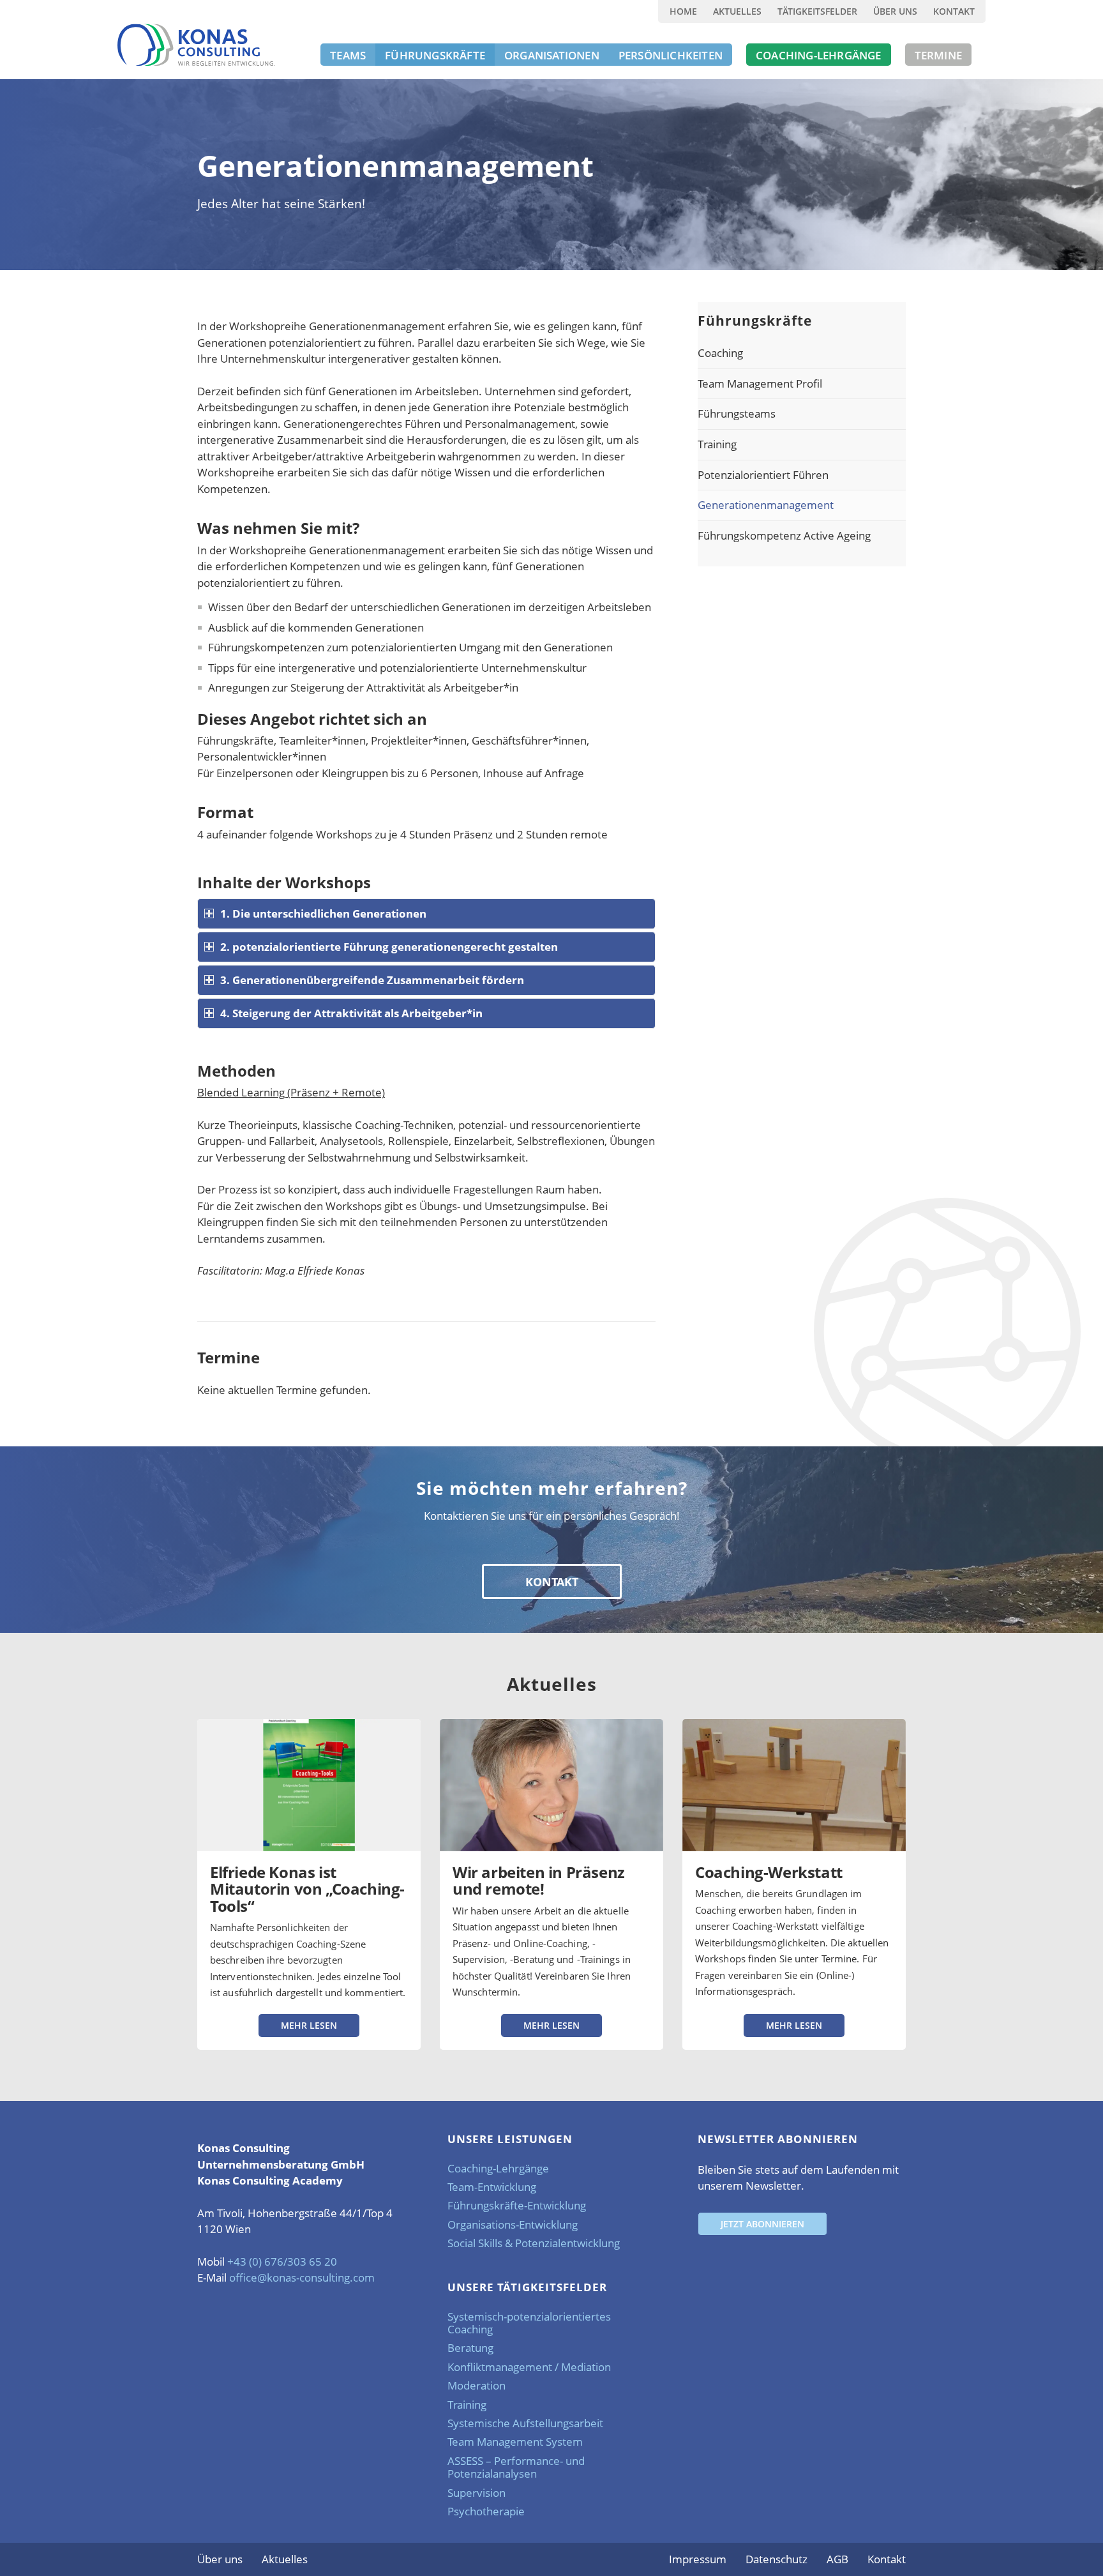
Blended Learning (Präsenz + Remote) (291, 1092)
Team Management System (515, 2442)
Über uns (895, 11)
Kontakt (954, 11)
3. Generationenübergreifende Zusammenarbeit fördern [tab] (372, 980)
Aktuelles (737, 11)
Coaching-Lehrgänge (498, 2168)
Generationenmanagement (766, 505)
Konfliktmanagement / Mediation (529, 2367)
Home (683, 11)
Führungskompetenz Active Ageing (784, 535)
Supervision (476, 2493)
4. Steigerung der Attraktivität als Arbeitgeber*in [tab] (351, 1013)
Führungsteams (737, 413)
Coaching (720, 353)
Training (717, 444)
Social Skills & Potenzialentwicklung (534, 2243)
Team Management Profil (760, 383)
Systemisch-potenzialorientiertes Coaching (529, 2323)
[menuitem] (683, 11)
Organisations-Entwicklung (513, 2224)
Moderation (476, 2385)
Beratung (470, 2348)
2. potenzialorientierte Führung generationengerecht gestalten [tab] (389, 947)
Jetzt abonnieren (762, 2224)
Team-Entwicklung (492, 2187)
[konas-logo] (196, 45)
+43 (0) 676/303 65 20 (282, 2262)
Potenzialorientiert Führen (763, 475)
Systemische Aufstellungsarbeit (525, 2423)
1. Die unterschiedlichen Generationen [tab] (323, 913)
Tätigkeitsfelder (817, 11)
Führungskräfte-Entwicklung (517, 2205)
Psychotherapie (486, 2511)
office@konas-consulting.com (302, 2277)
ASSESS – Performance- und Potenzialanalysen (516, 2467)
